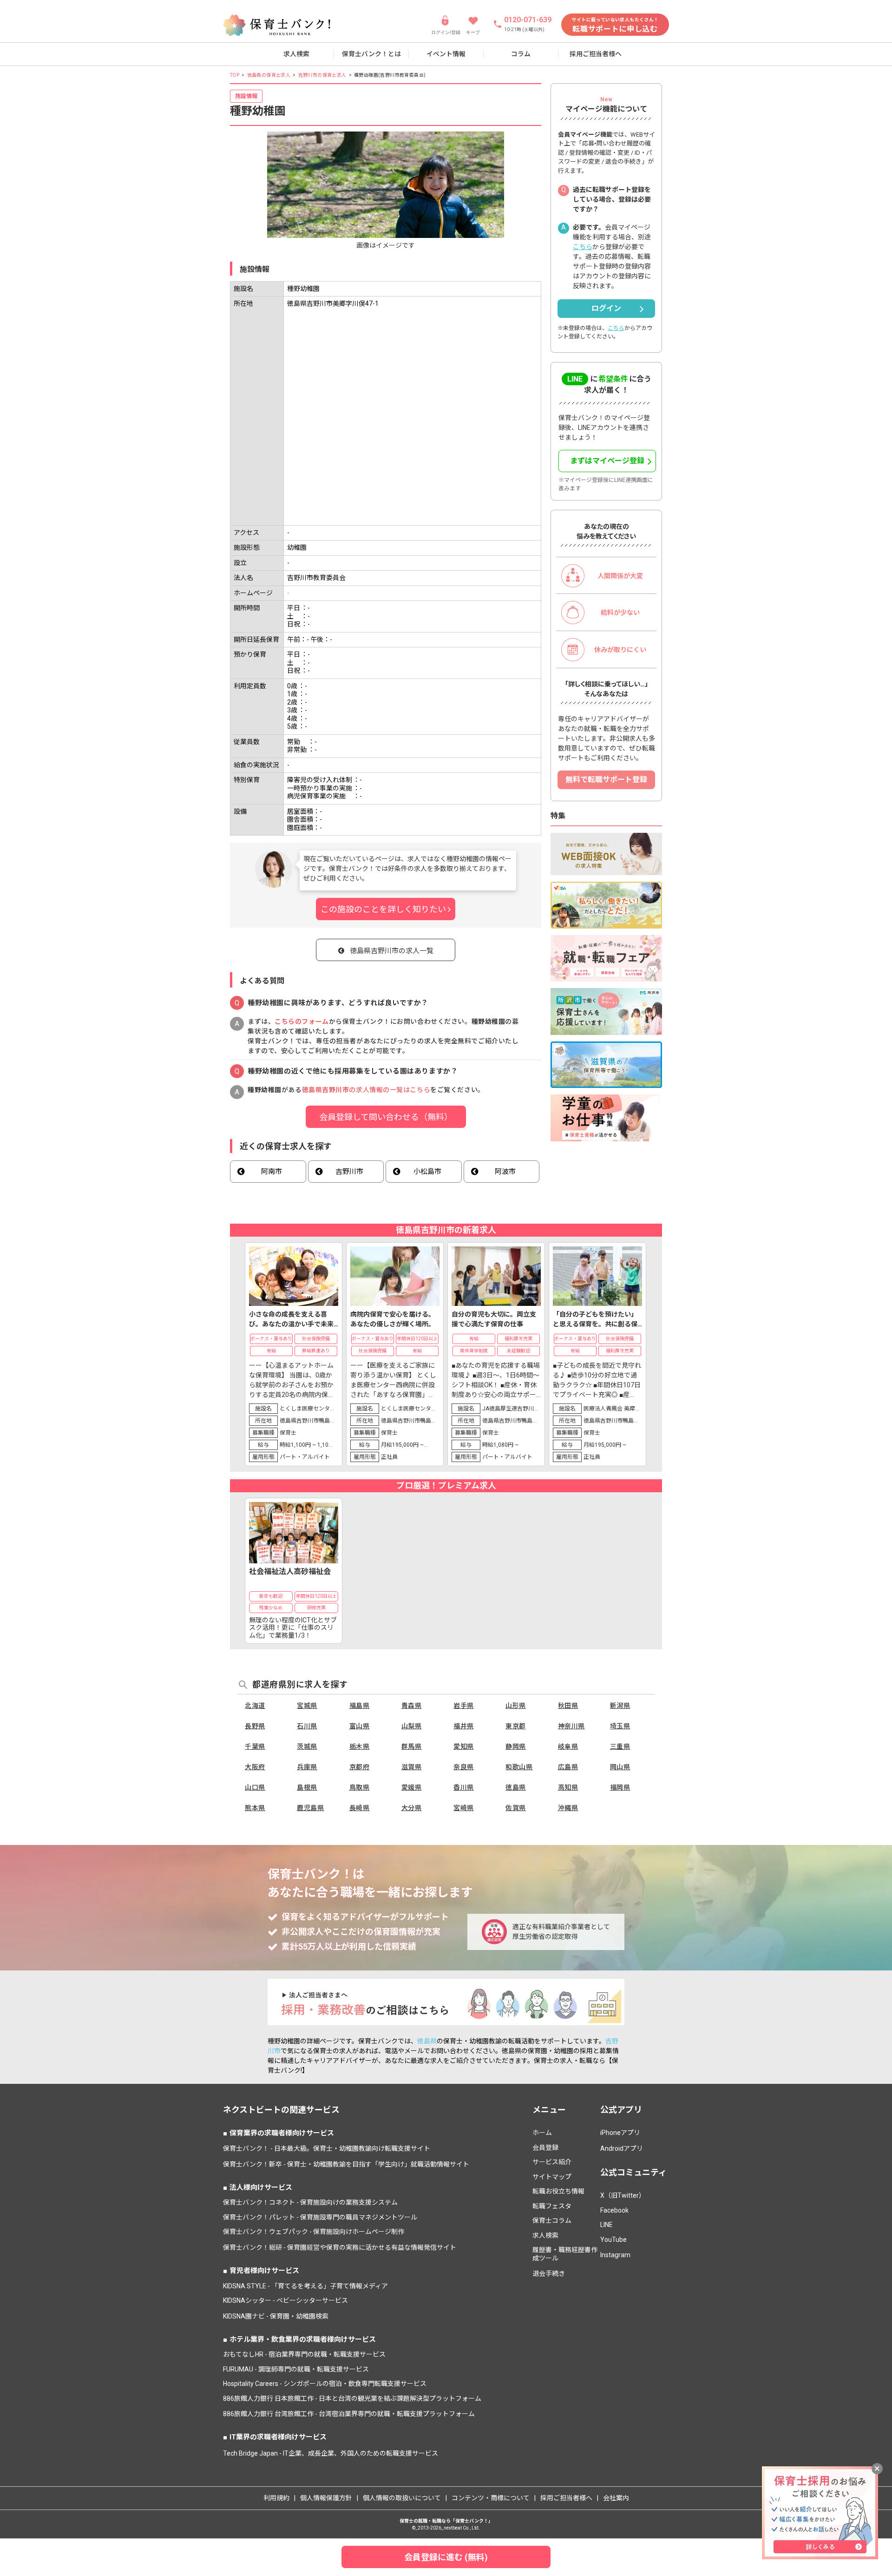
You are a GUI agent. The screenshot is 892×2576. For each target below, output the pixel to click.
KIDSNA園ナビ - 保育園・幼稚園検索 (276, 2316)
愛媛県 (412, 1787)
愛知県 (464, 1746)
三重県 (620, 1746)
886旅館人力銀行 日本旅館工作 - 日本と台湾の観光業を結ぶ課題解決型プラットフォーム (352, 2398)
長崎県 (360, 1808)
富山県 (360, 1726)
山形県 (516, 1706)
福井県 (464, 1726)
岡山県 (620, 1767)
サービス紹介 (552, 2162)
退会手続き (549, 2273)
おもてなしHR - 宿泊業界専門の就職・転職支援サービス (304, 2354)
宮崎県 (464, 1808)
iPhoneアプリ (620, 2133)
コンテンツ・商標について (491, 2498)
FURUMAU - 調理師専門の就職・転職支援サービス (296, 2369)
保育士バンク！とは (371, 54)
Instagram (615, 2255)
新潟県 (620, 1706)
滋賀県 (412, 1767)
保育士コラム (552, 2220)
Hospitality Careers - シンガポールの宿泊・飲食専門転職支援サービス (325, 2384)
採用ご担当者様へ (596, 54)
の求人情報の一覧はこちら (366, 1090)
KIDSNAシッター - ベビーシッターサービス (285, 2300)
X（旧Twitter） (623, 2195)
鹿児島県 (310, 1808)
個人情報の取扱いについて (402, 2498)
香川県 (464, 1787)
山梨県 (412, 1726)
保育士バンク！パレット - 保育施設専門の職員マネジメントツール (320, 2217)
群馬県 (412, 1746)
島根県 (307, 1787)
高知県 (568, 1787)
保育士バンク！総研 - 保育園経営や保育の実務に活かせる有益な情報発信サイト (340, 2247)
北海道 (255, 1706)
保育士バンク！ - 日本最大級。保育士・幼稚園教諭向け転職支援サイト (327, 2148)
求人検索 (296, 54)
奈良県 (464, 1767)
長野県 (255, 1726)
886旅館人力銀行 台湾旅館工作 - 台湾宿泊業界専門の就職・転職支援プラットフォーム (349, 2414)
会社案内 (616, 2498)
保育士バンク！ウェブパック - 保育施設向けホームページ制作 (314, 2232)
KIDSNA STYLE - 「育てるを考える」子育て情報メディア (305, 2286)
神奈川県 (571, 1726)
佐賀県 (516, 1808)
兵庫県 (307, 1767)
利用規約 (276, 2498)
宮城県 (307, 1706)
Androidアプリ (622, 2148)
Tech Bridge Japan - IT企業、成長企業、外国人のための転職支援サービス (331, 2453)
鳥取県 (360, 1787)
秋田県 (568, 1706)
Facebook (614, 2210)
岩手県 (464, 1706)
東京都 (516, 1726)
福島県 (360, 1706)
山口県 (255, 1787)
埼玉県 (620, 1726)
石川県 (307, 1726)
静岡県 (516, 1746)
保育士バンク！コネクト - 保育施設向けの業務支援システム (310, 2202)
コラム (521, 54)
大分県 (412, 1808)
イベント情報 (446, 54)
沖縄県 (568, 1808)
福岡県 (620, 1787)
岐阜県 (568, 1746)
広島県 (568, 1767)
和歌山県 (519, 1767)
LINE (607, 2225)
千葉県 (255, 1746)
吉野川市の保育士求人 (322, 75)
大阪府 (255, 1767)
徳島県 (516, 1787)
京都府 (360, 1767)
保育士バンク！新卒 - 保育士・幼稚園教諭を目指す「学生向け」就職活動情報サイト (346, 2164)
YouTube (613, 2240)
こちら (583, 247)
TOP (235, 75)
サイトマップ (552, 2177)
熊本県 (255, 1808)
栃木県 (360, 1746)
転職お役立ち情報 (558, 2191)
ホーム (542, 2133)
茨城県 (307, 1746)
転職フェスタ (552, 2206)
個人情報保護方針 (326, 2498)
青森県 (412, 1706)
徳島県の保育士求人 (269, 75)
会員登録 (545, 2148)
